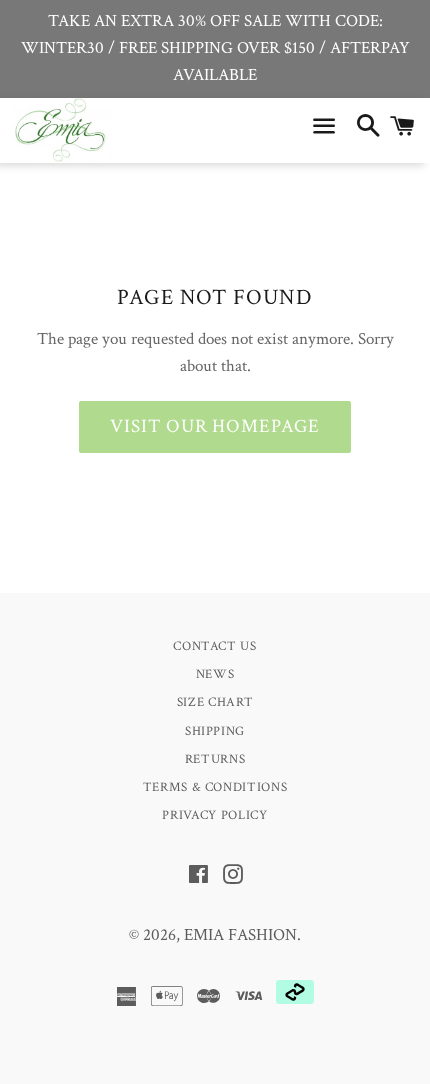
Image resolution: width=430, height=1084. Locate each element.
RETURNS (215, 759)
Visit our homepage (215, 426)
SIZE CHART (215, 702)
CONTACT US (215, 646)
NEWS (215, 674)
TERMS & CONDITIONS (215, 787)
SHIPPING (215, 731)
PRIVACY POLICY (214, 815)
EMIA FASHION (240, 935)
